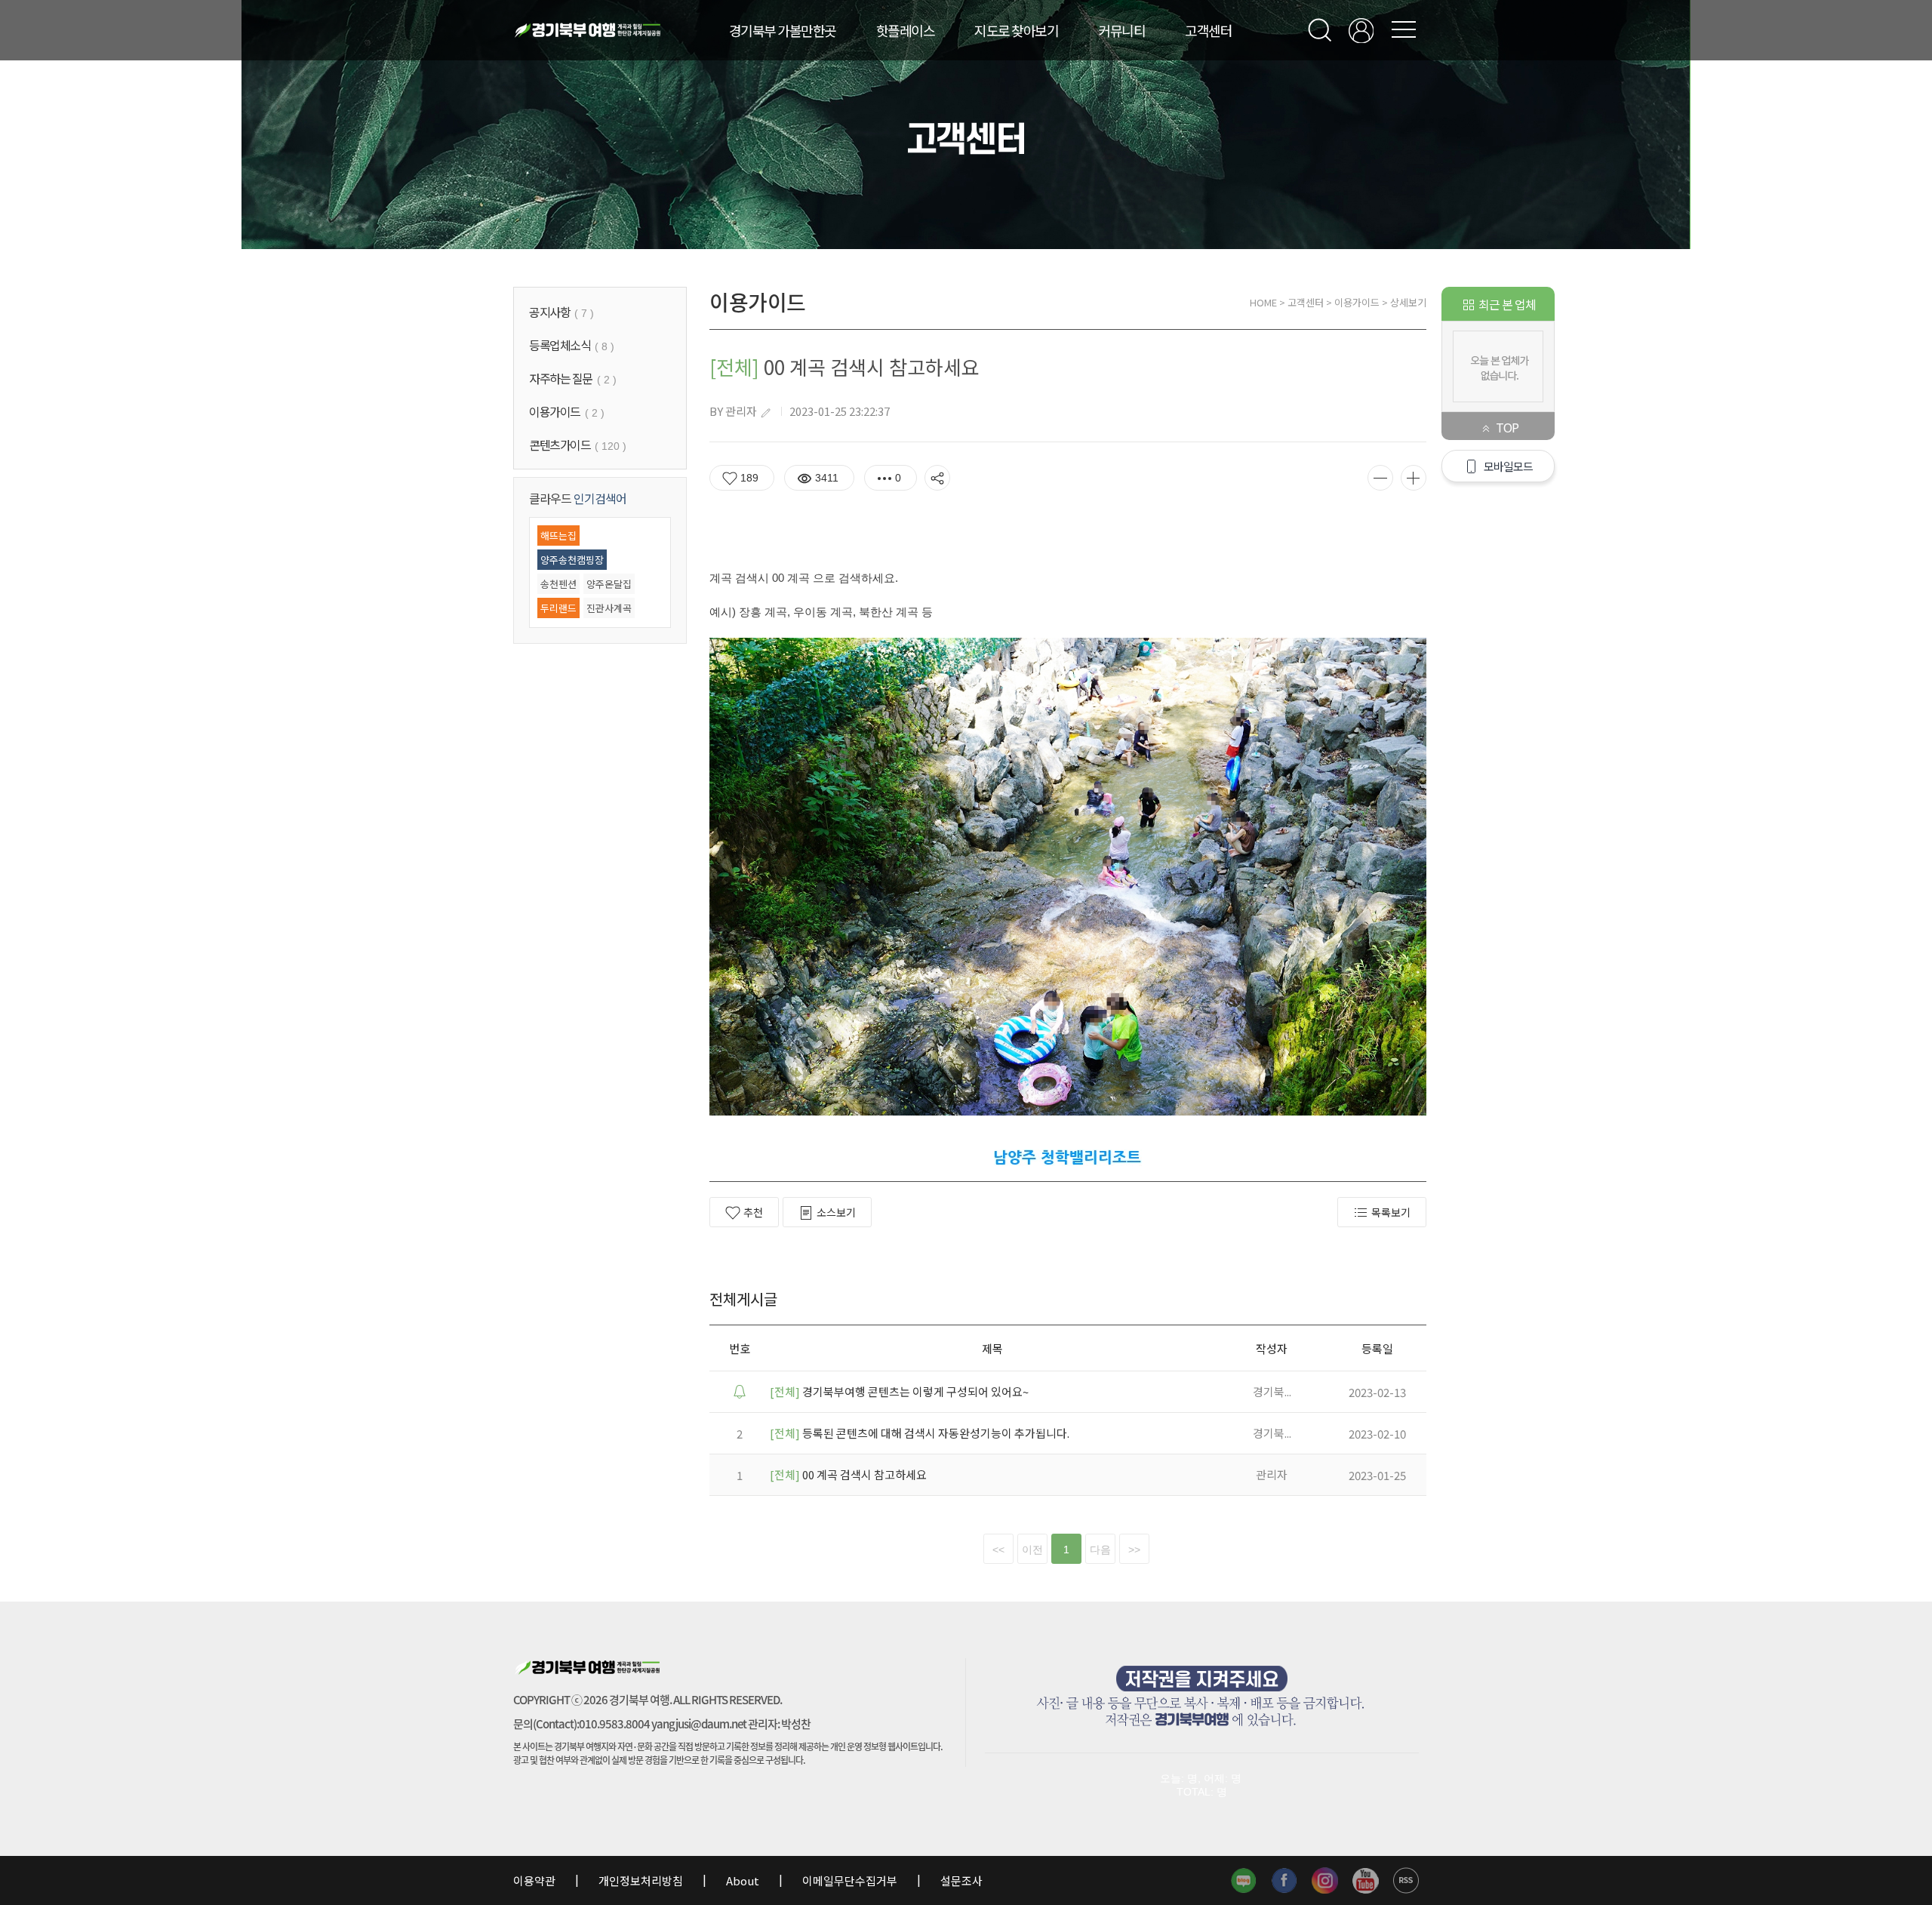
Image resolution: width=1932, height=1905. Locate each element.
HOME (1263, 302)
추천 (753, 1212)
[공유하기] (937, 478)
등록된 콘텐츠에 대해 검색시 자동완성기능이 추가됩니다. (920, 1433)
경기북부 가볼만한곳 (783, 30)
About (743, 1880)
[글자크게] (1414, 478)
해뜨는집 (558, 535)
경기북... (1272, 1391)
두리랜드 (558, 608)
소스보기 (836, 1212)
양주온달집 (609, 584)
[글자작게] (1380, 478)
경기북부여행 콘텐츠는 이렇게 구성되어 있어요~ (899, 1391)
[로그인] (1361, 31)
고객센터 (1208, 30)
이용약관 (535, 1880)
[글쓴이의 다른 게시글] (765, 413)
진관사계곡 (609, 608)
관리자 (741, 411)
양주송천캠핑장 (572, 560)
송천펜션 (558, 584)
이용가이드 (1357, 302)
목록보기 (1391, 1212)
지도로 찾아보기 (1016, 30)
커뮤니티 (1121, 30)
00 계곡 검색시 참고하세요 (848, 1474)
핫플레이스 (906, 30)
